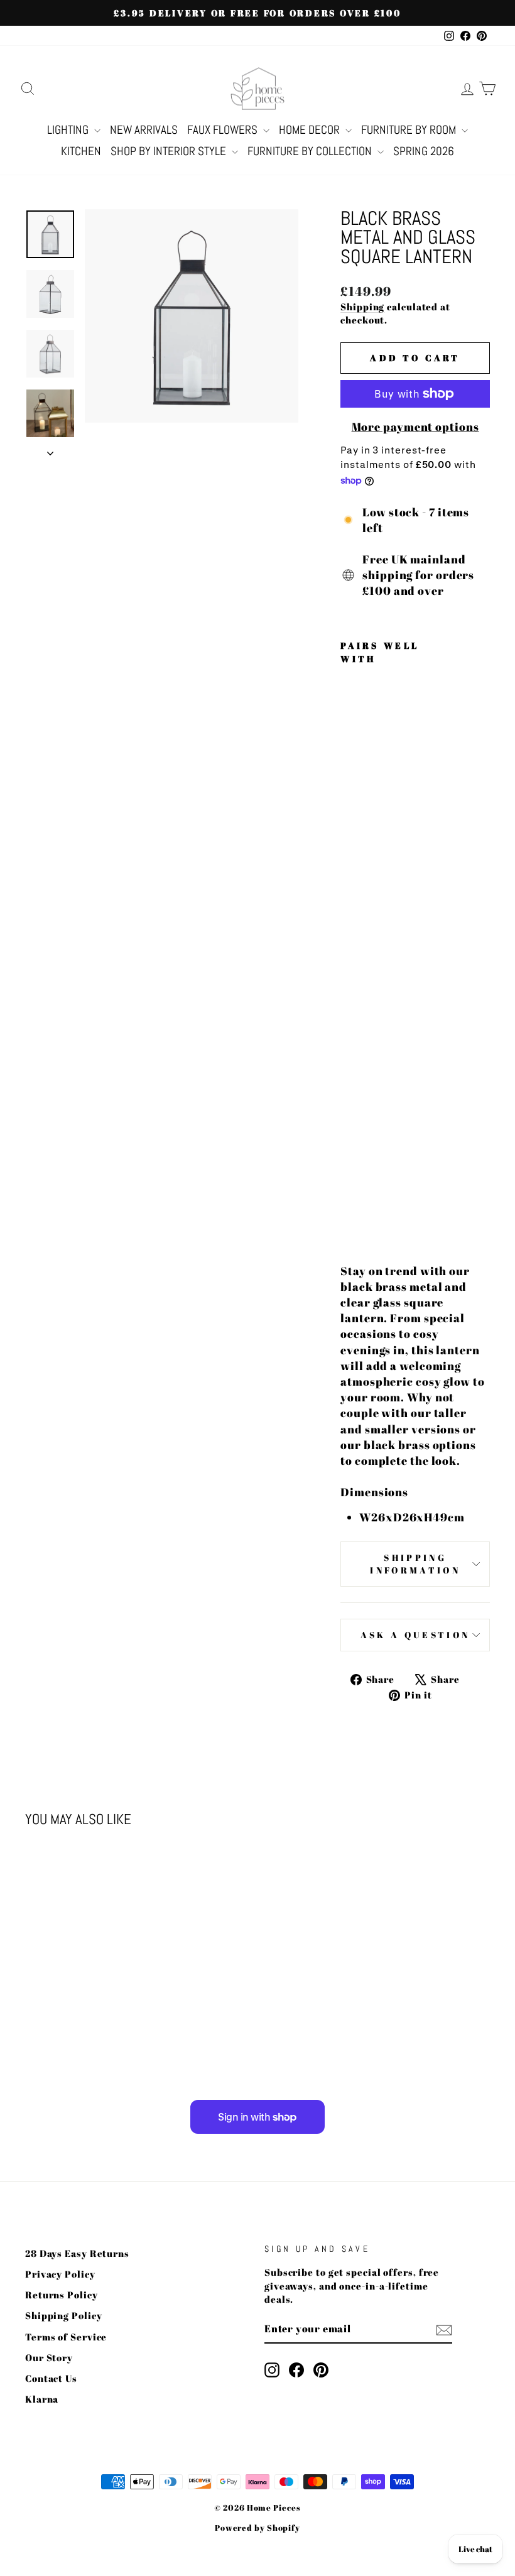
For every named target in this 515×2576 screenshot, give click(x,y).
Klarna (42, 2399)
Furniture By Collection (311, 151)
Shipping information (415, 1564)
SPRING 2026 (424, 151)
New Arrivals (144, 130)
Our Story (49, 2357)
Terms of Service (66, 2337)
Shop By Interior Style (170, 151)
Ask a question (415, 1635)
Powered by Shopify (257, 2528)
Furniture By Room (410, 130)
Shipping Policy (64, 2315)
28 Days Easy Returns (77, 2253)
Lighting (69, 130)
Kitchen (81, 151)
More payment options (415, 427)
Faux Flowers (224, 130)
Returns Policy (62, 2295)
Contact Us (51, 2378)
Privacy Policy (60, 2274)
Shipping (362, 307)
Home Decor (311, 130)
